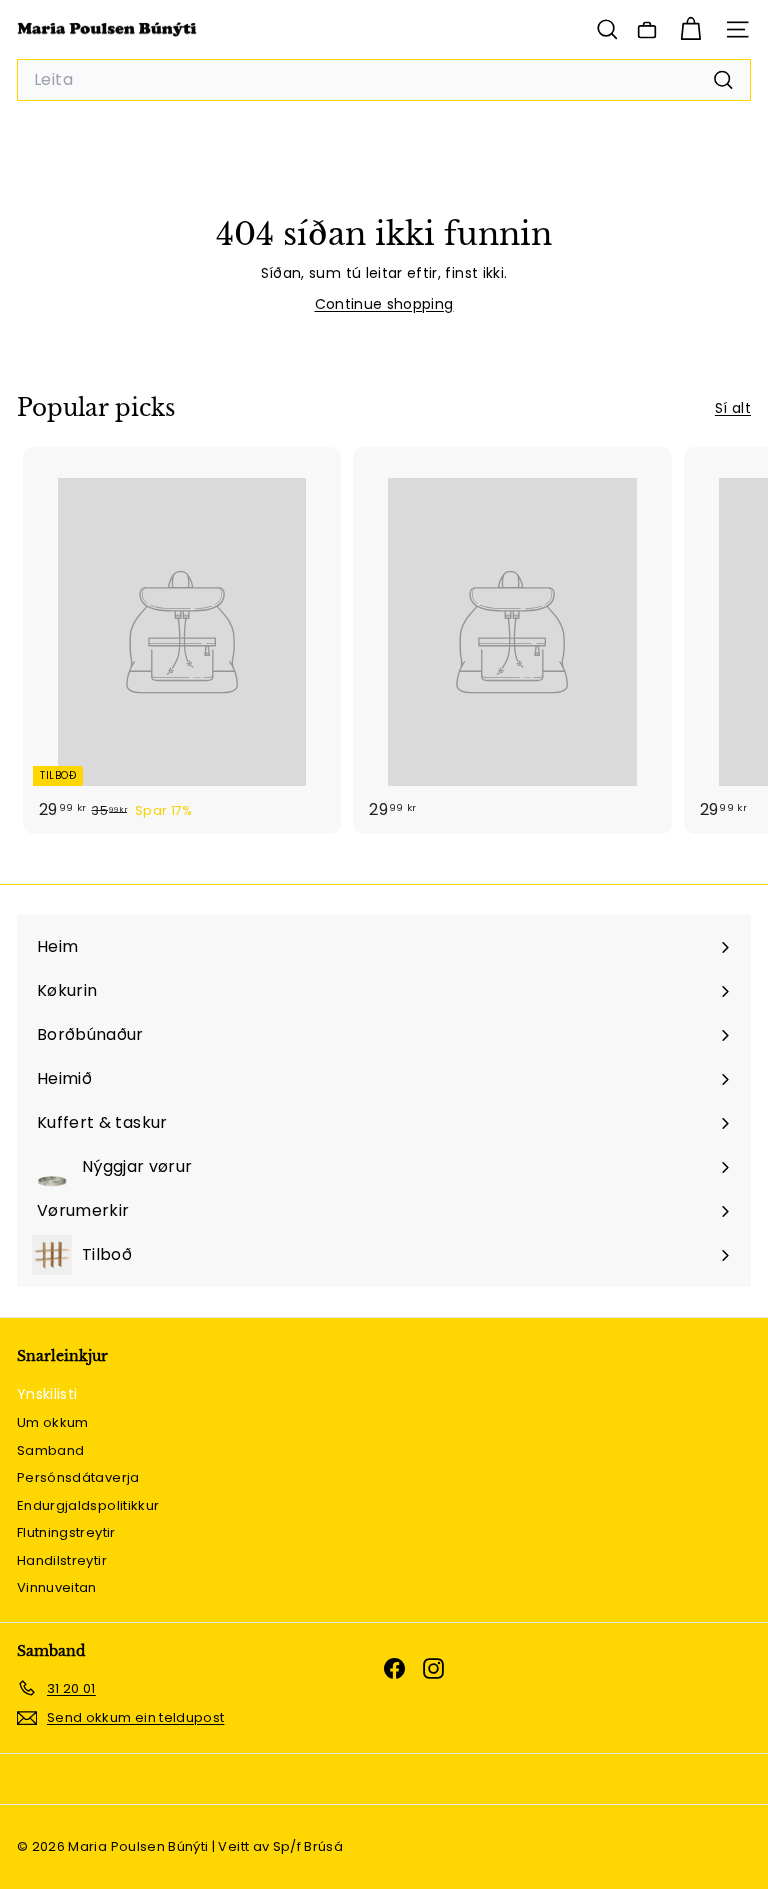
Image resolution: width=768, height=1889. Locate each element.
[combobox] (384, 80)
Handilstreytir (62, 1560)
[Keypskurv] (690, 29)
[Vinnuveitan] (647, 30)
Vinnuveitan (57, 1587)
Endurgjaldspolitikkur (88, 1505)
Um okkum (53, 1422)
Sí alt (733, 408)
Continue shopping (384, 304)
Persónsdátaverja (78, 1477)
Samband (50, 1450)
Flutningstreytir (66, 1532)
